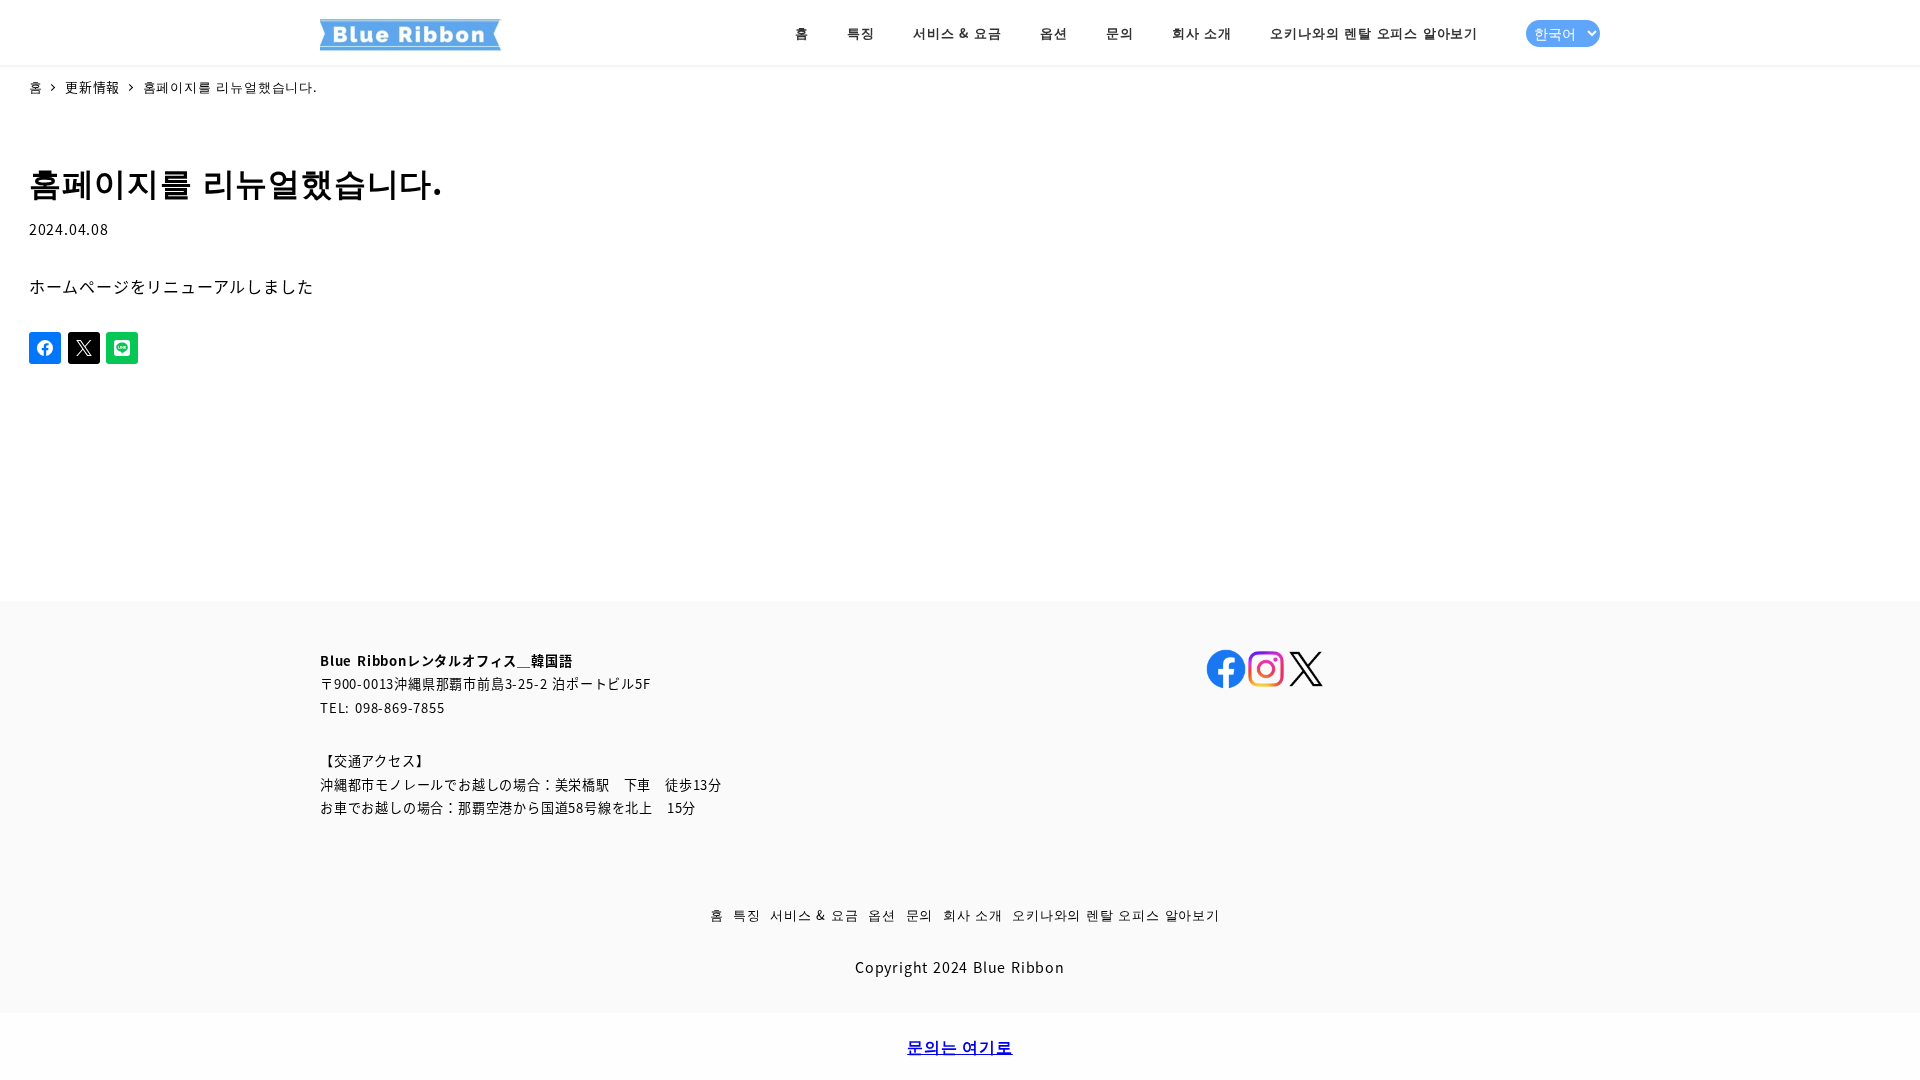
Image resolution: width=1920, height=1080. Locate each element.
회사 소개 (973, 914)
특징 (747, 914)
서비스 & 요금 (814, 914)
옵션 (882, 914)
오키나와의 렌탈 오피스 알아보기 (1116, 914)
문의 (920, 914)
